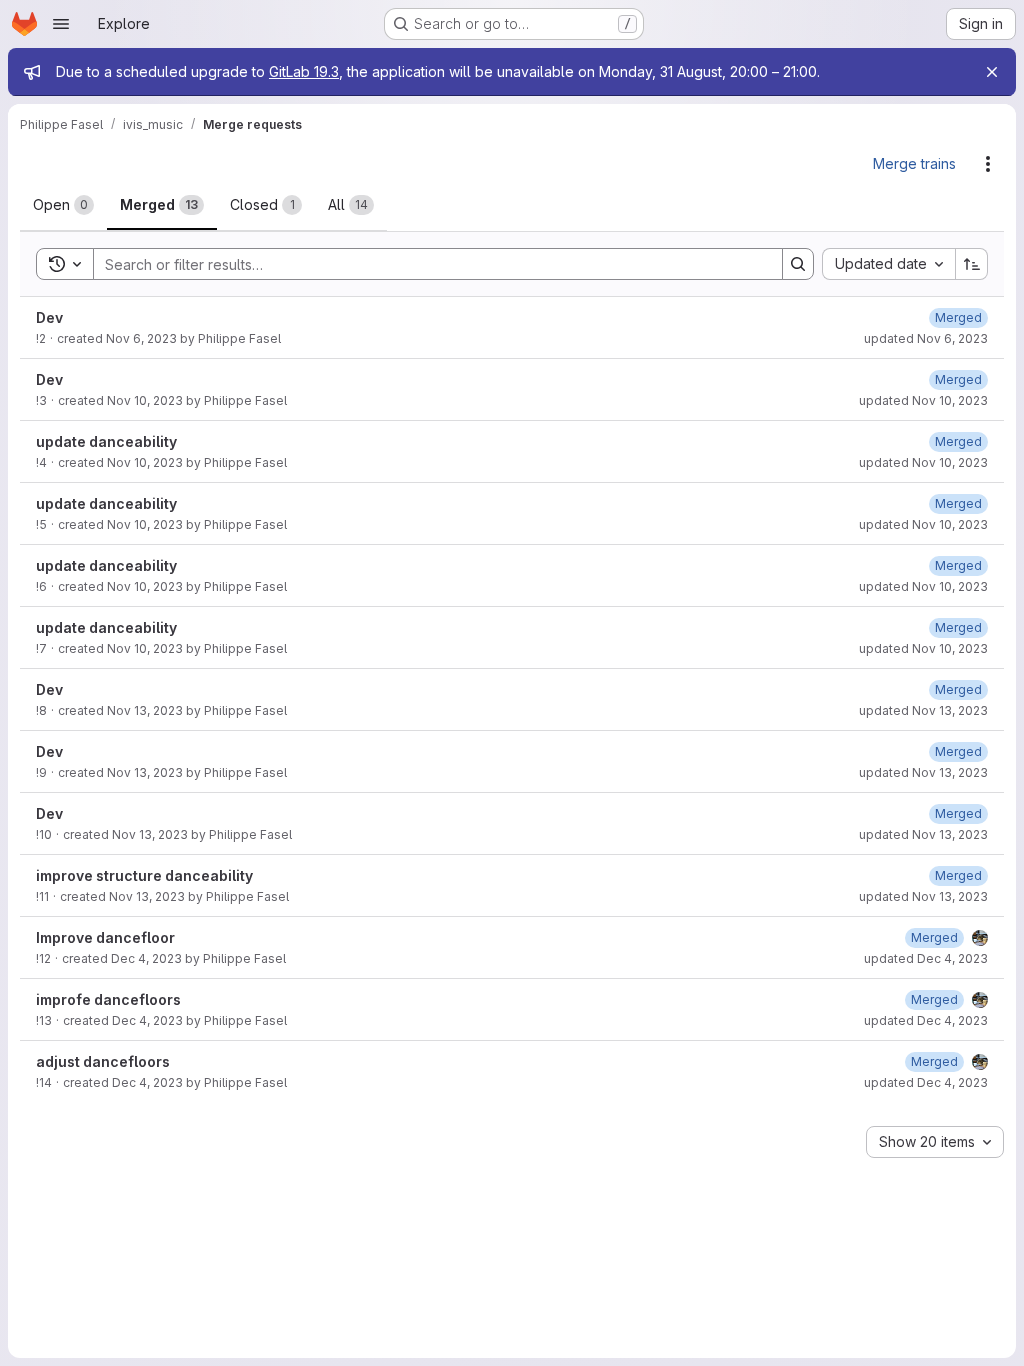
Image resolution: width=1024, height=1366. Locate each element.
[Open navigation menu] (61, 24)
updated (926, 338)
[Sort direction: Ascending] (972, 264)
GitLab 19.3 (304, 71)
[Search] (798, 264)
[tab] (63, 205)
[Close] (992, 72)
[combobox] (888, 264)
